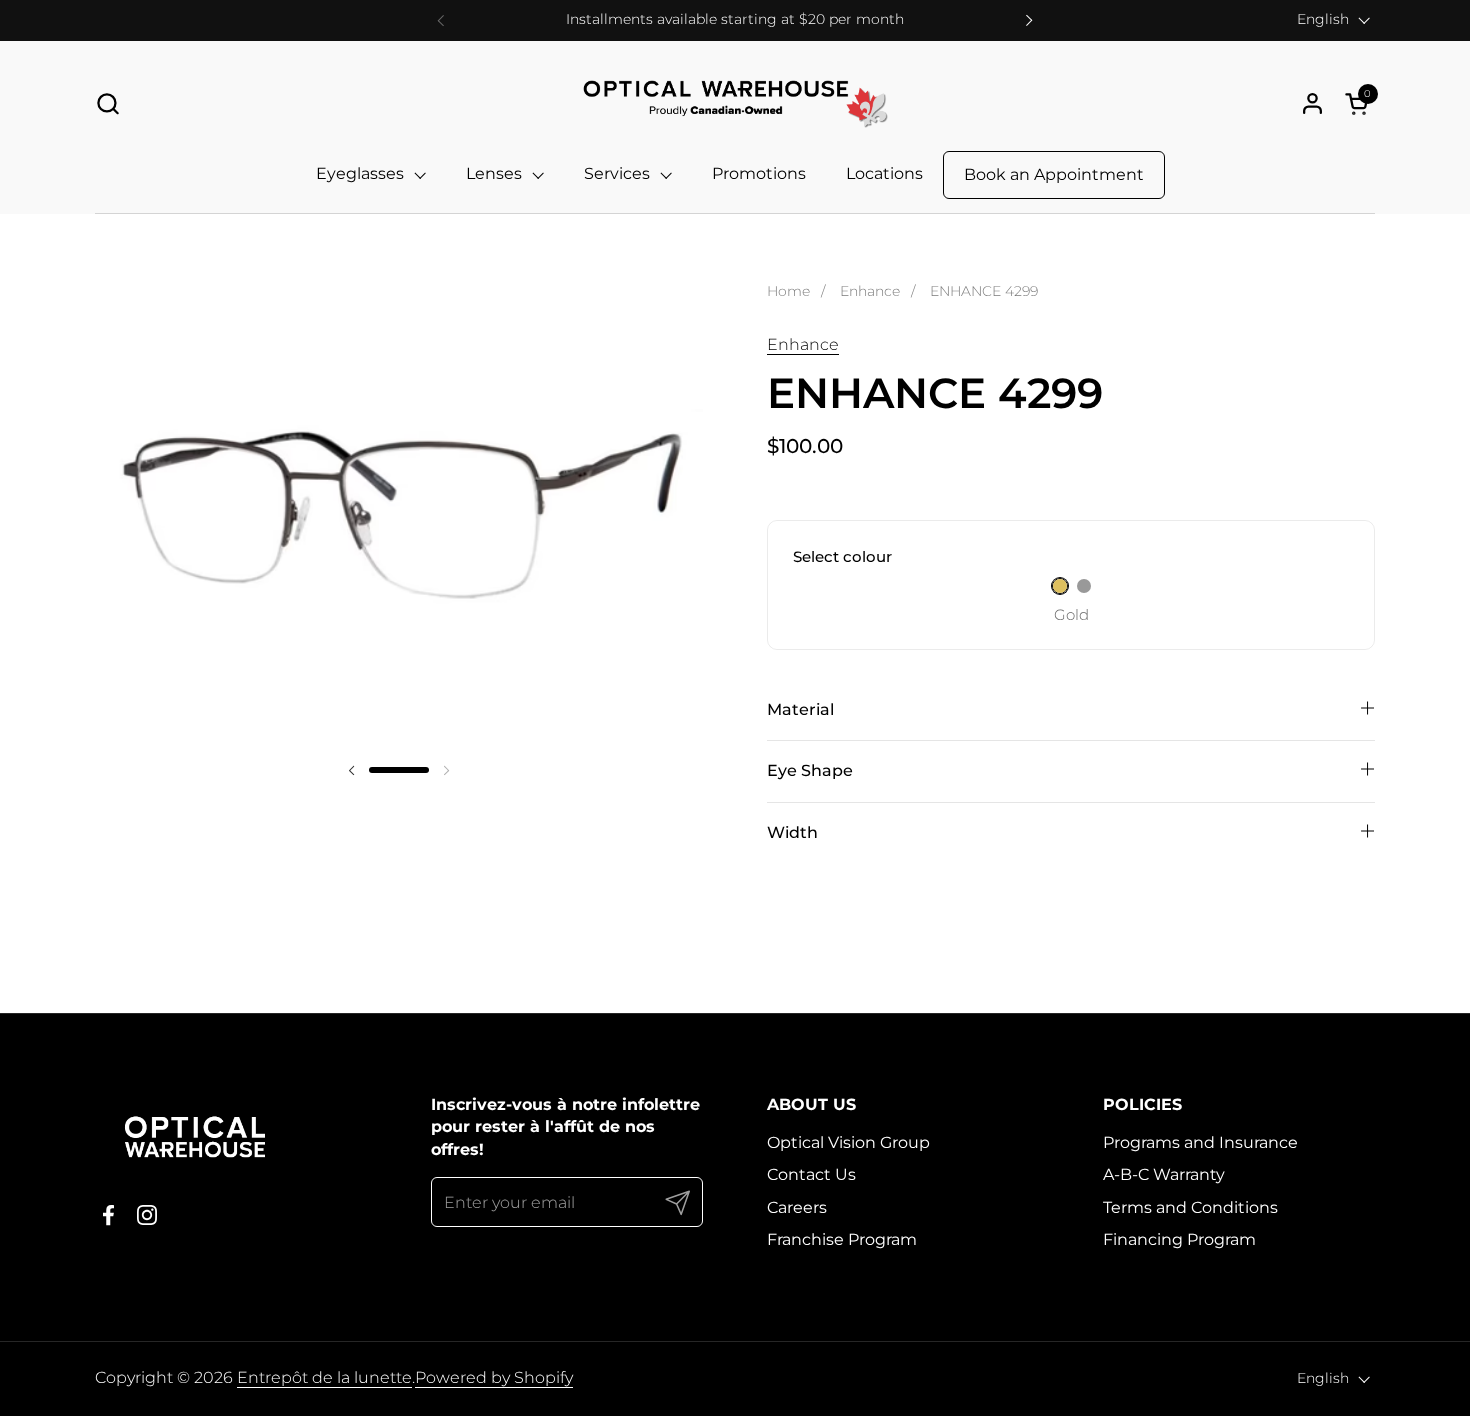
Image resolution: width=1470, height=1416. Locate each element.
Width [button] (792, 832)
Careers (797, 1207)
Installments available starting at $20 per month (735, 19)
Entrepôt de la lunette (324, 1377)
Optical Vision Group (848, 1142)
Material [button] (800, 709)
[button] (107, 103)
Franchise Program (842, 1239)
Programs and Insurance (1200, 1142)
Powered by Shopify (494, 1377)
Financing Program (1179, 1239)
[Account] (1312, 103)
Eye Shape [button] (810, 770)
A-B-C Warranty (1164, 1174)
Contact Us (811, 1174)
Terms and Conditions (1190, 1207)
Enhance (803, 344)
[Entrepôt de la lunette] (734, 103)
